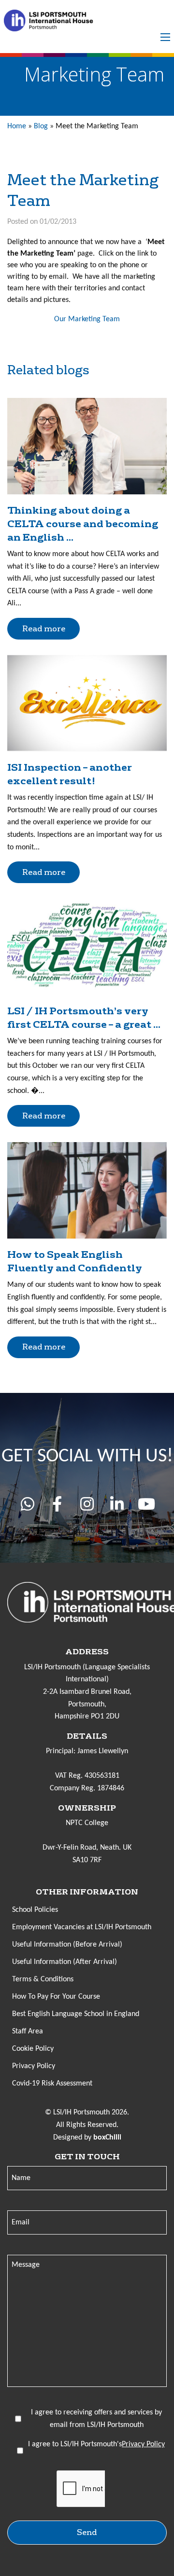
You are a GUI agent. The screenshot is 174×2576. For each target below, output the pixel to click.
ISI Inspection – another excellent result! (70, 774)
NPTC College (87, 1823)
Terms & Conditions (43, 1979)
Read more (44, 629)
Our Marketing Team (87, 319)
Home (17, 126)
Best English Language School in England (76, 2014)
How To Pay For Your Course (56, 1997)
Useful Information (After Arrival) (65, 1962)
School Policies (35, 1910)
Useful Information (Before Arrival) (67, 1945)
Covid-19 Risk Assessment (52, 2084)
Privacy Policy (34, 2066)
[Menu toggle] (165, 37)
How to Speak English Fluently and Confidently (75, 1261)
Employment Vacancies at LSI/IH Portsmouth (82, 1927)
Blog (41, 126)
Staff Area (28, 2031)
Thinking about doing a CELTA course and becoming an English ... (83, 524)
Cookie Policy (33, 2049)
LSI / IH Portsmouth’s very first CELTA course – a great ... (84, 1018)
